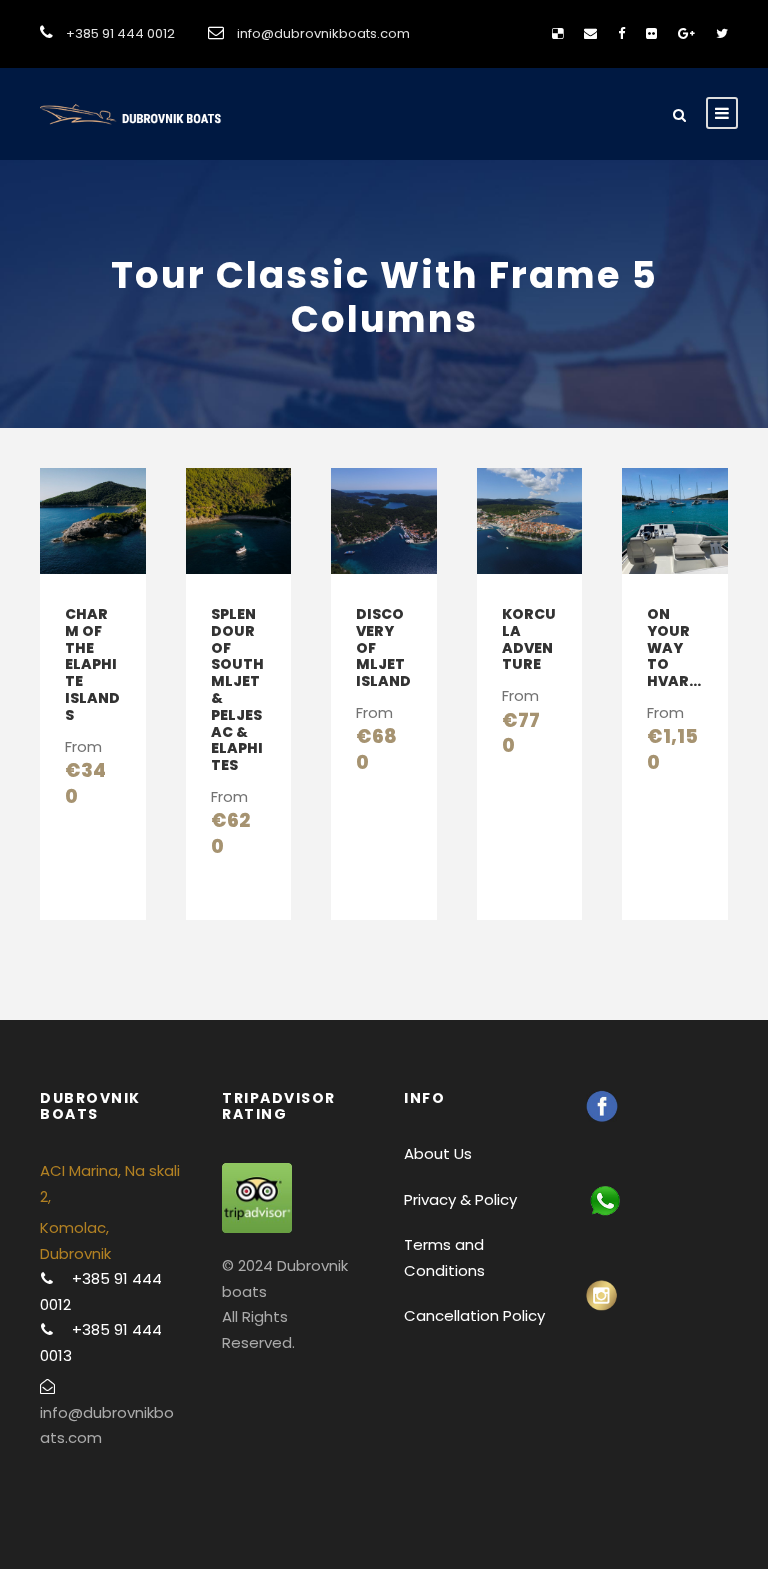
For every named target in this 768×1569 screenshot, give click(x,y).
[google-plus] (686, 33)
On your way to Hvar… (674, 647)
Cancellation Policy (474, 1315)
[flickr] (651, 33)
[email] (590, 33)
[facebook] (621, 33)
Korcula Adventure (529, 639)
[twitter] (722, 33)
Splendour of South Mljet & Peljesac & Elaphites (237, 689)
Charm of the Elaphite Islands (92, 664)
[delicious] (557, 33)
